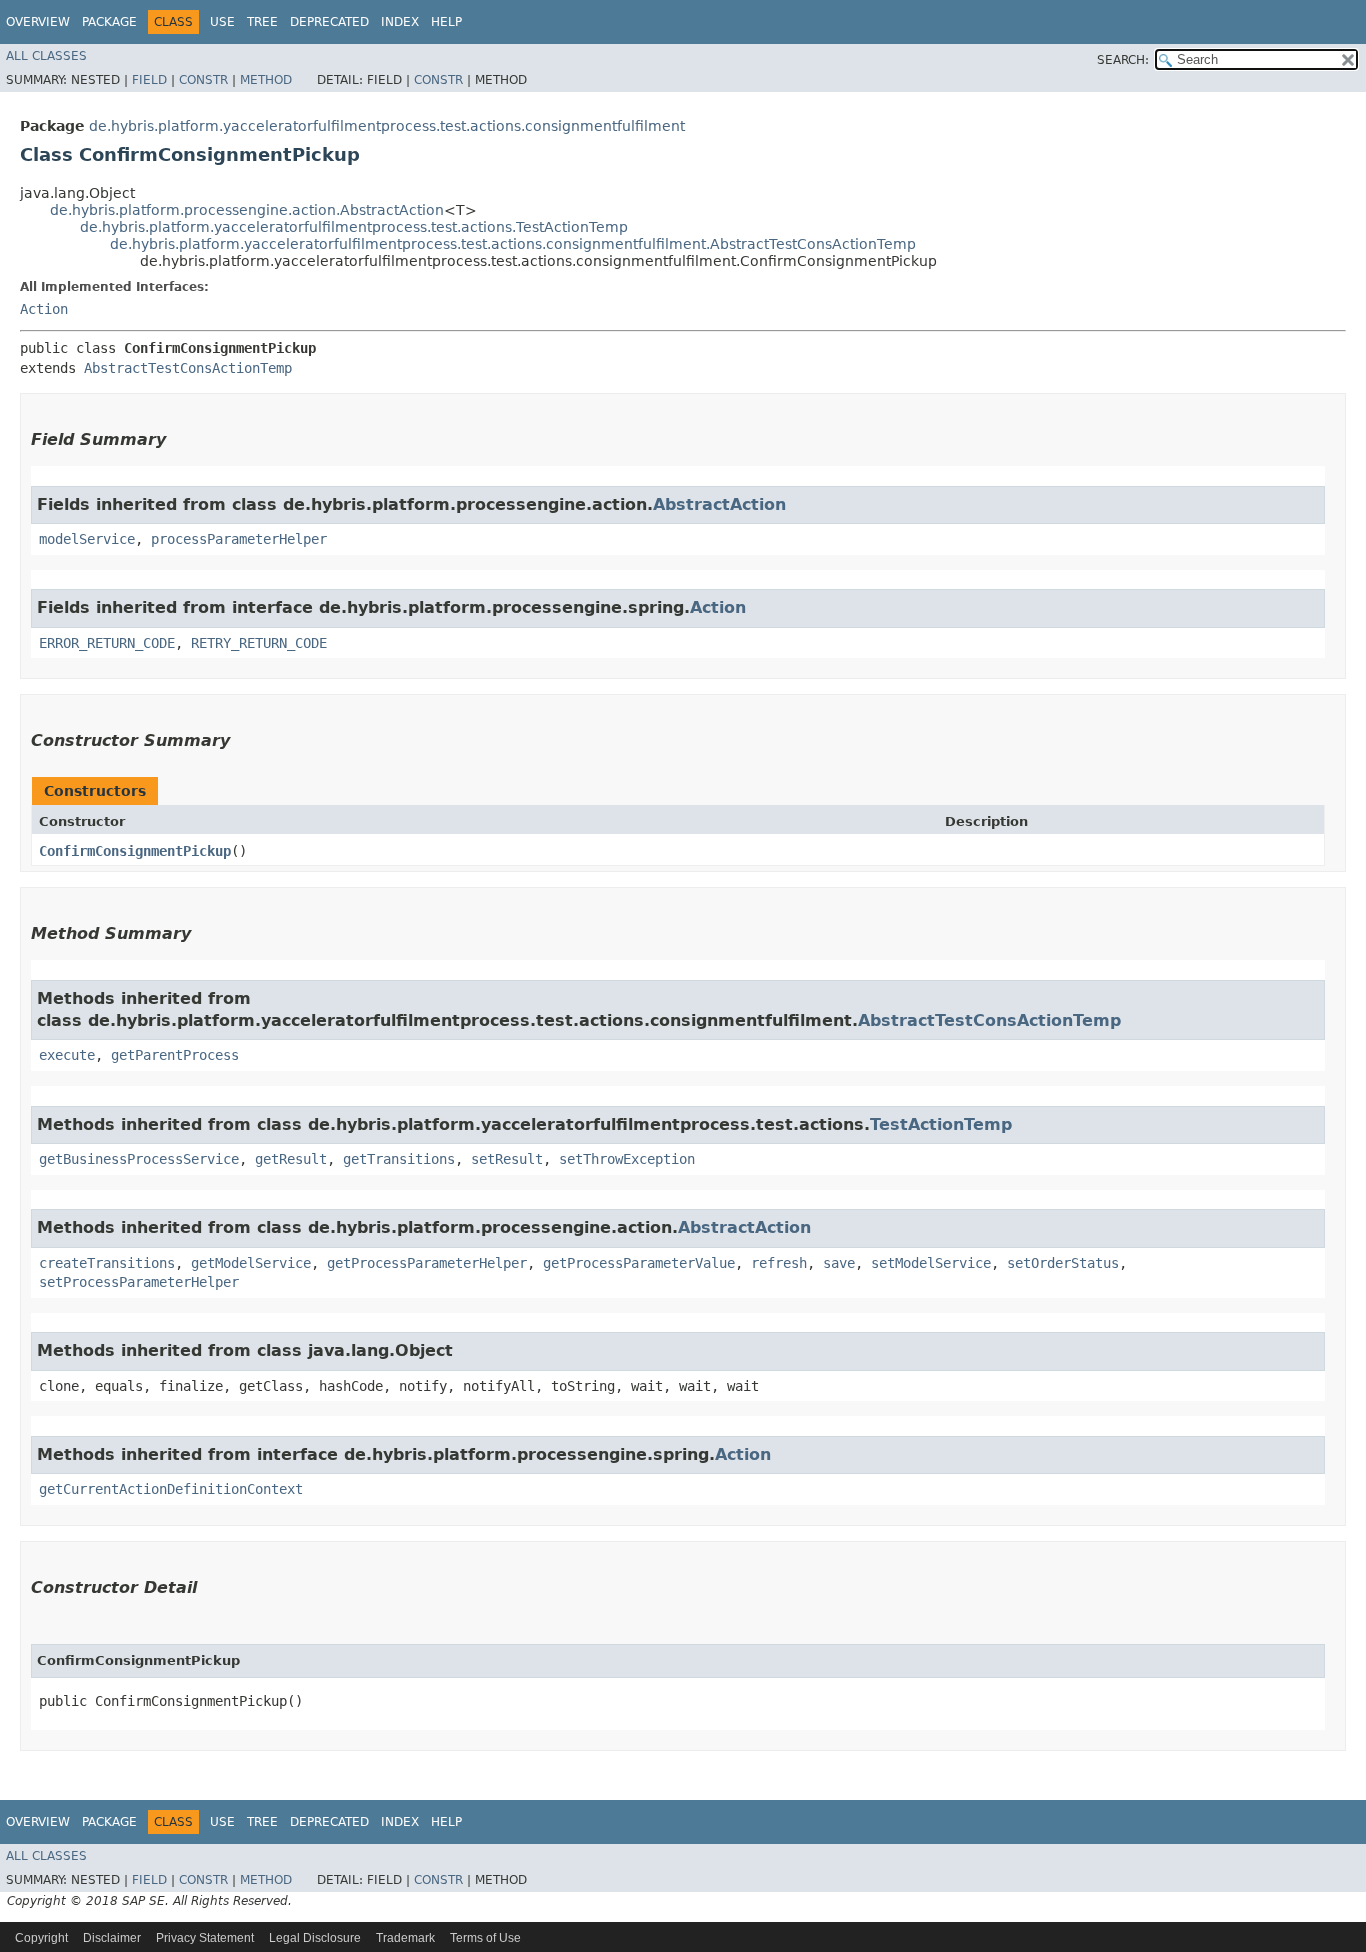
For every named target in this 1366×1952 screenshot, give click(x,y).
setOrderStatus (1063, 1263)
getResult (291, 1159)
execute (67, 1055)
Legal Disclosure (315, 1938)
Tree (262, 22)
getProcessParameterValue (639, 1263)
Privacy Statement (205, 1938)
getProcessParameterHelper (427, 1263)
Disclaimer (112, 1938)
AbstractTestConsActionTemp (188, 368)
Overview (38, 22)
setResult (507, 1159)
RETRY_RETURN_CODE (259, 643)
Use (222, 22)
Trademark (405, 1938)
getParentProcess (175, 1055)
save (839, 1263)
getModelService (251, 1263)
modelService (87, 539)
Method (266, 80)
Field (149, 80)
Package (109, 22)
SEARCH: (1123, 60)
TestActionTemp (941, 1124)
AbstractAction (719, 504)
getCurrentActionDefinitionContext (171, 1489)
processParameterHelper (239, 539)
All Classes (46, 56)
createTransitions (107, 1263)
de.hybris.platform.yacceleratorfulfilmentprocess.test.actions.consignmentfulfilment (387, 126)
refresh (779, 1263)
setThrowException (627, 1159)
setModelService (931, 1263)
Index (400, 22)
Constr (203, 80)
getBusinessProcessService (139, 1159)
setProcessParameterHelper (139, 1282)
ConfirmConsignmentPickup (135, 851)
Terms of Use (485, 1938)
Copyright (41, 1938)
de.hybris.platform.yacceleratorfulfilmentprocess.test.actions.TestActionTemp (354, 227)
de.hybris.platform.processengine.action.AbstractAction (247, 210)
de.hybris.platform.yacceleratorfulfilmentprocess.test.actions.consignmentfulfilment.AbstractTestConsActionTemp (513, 244)
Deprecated (329, 22)
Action (44, 309)
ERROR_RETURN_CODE (107, 643)
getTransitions (399, 1159)
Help (446, 22)
